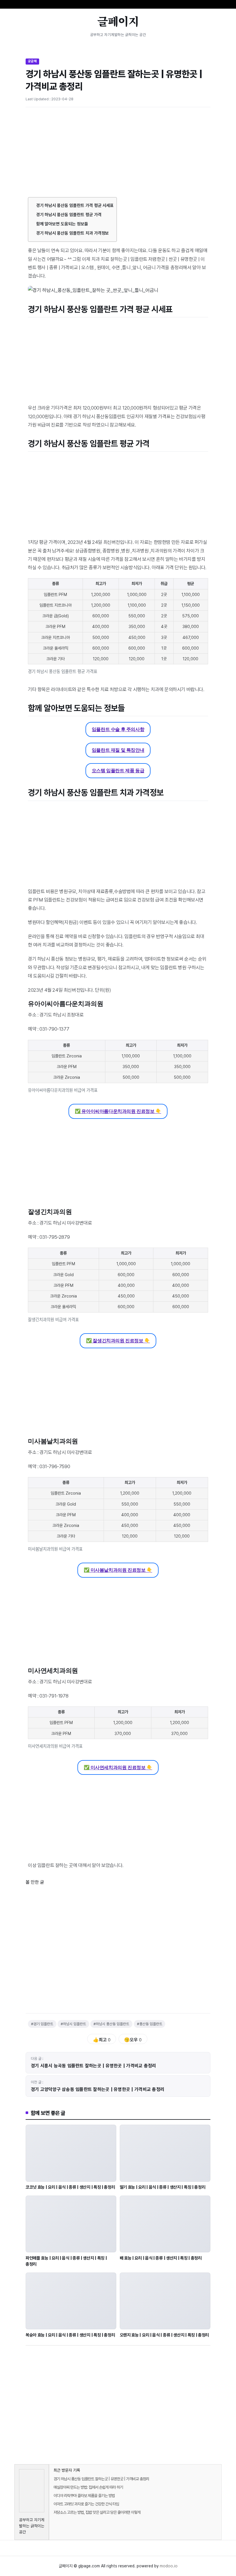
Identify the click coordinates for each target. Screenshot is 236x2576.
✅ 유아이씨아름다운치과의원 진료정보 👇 (118, 1111)
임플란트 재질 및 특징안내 (118, 750)
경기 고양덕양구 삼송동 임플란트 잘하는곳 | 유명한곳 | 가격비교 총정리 (98, 2089)
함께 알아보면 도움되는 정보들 (62, 224)
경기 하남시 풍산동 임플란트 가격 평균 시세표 (75, 205)
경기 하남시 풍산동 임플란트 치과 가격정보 (73, 233)
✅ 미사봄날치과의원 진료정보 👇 (118, 1570)
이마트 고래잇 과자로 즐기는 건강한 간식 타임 (86, 2504)
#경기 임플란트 (42, 2024)
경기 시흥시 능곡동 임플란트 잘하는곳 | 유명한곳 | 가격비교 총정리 (94, 2066)
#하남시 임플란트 (73, 2024)
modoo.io (169, 2566)
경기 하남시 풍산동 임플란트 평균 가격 (69, 215)
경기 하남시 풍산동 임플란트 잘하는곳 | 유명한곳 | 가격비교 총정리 (101, 2479)
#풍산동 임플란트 (150, 2024)
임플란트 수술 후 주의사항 (118, 729)
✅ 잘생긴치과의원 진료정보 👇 (118, 1341)
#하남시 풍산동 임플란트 (111, 2024)
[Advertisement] (118, 154)
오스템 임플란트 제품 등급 (118, 771)
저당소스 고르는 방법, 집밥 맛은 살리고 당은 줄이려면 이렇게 (97, 2512)
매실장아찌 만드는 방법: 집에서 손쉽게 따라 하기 (88, 2487)
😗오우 (133, 2040)
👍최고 (102, 2040)
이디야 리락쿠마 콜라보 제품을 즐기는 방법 (84, 2496)
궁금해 (32, 61)
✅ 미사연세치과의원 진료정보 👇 (118, 1767)
